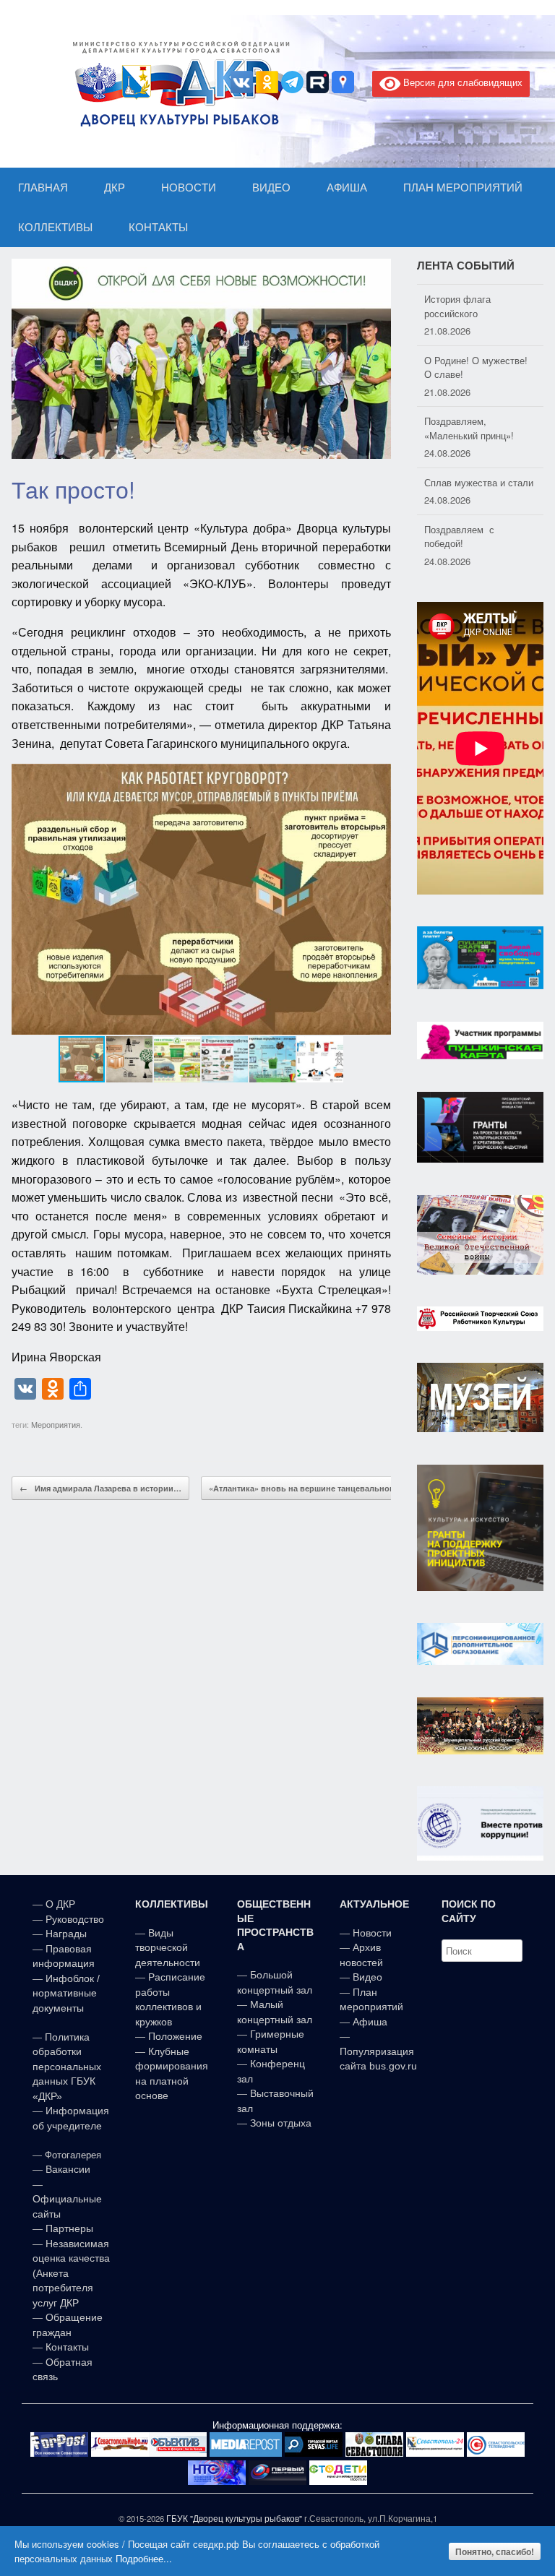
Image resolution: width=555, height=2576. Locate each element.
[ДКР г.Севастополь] (177, 84)
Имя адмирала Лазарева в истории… (100, 1488)
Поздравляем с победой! (459, 535)
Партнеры (69, 2228)
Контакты (66, 2347)
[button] (378, 900)
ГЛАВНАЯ (43, 188)
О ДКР (60, 1904)
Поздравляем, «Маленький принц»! (469, 427)
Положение (175, 2036)
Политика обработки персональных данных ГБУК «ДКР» (67, 2067)
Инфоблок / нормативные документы (66, 1993)
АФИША (347, 188)
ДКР (115, 188)
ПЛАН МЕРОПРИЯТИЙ (463, 188)
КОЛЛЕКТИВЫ (55, 227)
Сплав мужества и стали (479, 481)
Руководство (75, 1919)
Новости (372, 1933)
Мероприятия (56, 1424)
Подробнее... (144, 2558)
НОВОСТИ (189, 188)
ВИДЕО (271, 188)
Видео (367, 1977)
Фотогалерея (73, 2155)
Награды (66, 1934)
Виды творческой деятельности (168, 1948)
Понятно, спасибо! (495, 2551)
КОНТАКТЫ (158, 227)
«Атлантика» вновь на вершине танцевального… (315, 1488)
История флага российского (457, 305)
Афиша (370, 2022)
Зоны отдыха (281, 2123)
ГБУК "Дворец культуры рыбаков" (234, 2518)
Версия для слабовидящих (461, 82)
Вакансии (68, 2169)
